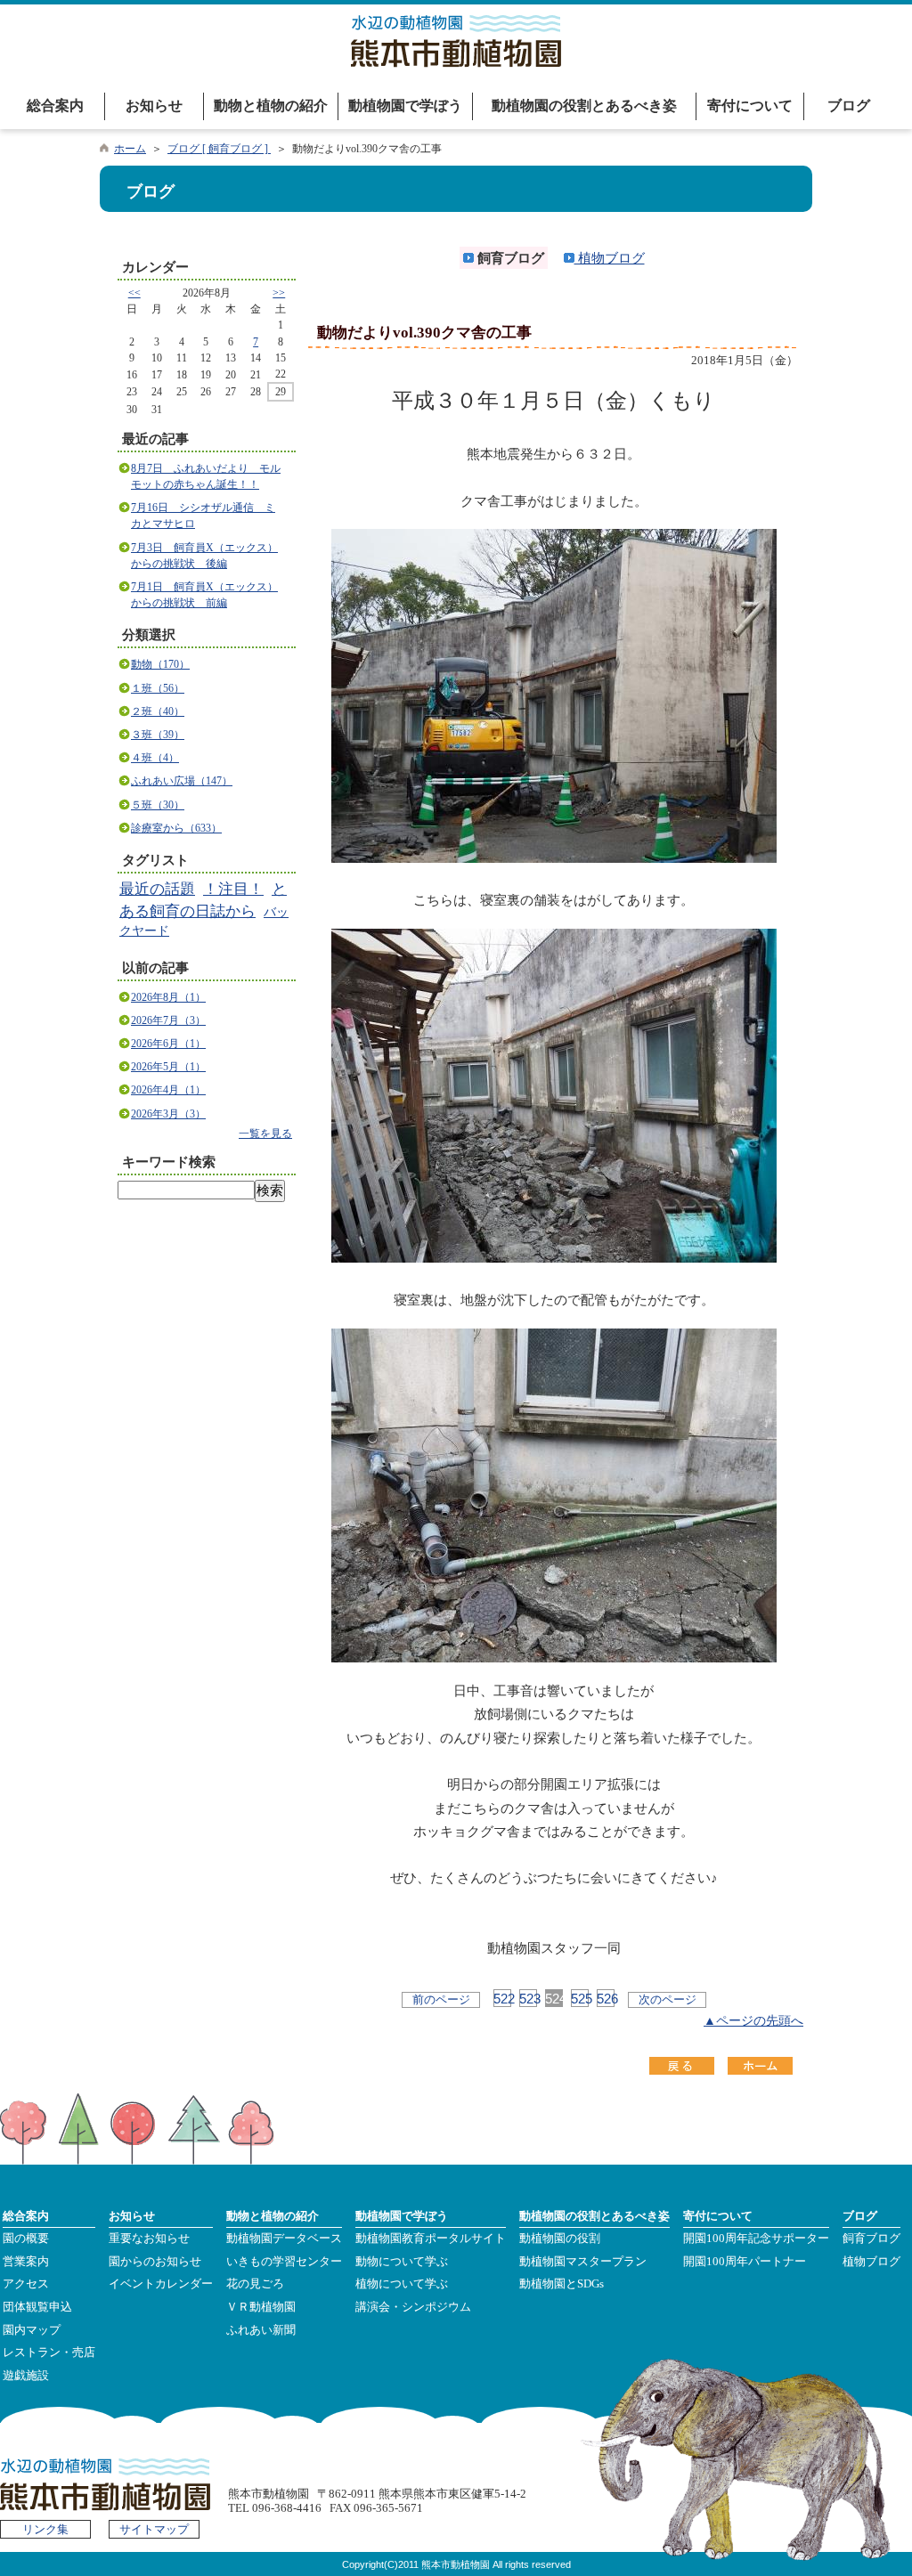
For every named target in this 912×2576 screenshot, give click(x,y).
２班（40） (158, 711)
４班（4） (155, 758)
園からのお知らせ (155, 2262)
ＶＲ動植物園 (261, 2307)
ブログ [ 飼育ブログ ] (219, 149)
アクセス (26, 2284)
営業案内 (26, 2262)
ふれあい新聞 (261, 2330)
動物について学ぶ (402, 2262)
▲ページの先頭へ (753, 2021)
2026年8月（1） (168, 997)
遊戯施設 (26, 2376)
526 (606, 1999)
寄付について (750, 106)
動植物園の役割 (560, 2239)
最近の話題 (157, 889)
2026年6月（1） (168, 1044)
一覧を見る (265, 1134)
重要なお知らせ (149, 2239)
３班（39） (158, 735)
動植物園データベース (284, 2239)
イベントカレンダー (161, 2284)
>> (279, 293)
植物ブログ (610, 258)
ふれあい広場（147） (182, 781)
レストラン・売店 (49, 2353)
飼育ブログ (871, 2239)
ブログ (849, 106)
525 (580, 1999)
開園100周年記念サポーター (756, 2239)
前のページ (441, 1999)
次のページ (668, 1999)
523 (528, 1999)
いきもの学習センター (284, 2262)
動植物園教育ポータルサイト (431, 2239)
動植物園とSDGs (562, 2284)
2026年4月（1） (168, 1090)
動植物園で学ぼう (405, 106)
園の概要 (26, 2239)
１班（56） (158, 688)
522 (502, 1999)
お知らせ (154, 106)
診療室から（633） (176, 828)
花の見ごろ (255, 2284)
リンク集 (45, 2530)
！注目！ (233, 889)
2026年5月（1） (168, 1067)
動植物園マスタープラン (583, 2262)
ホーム (130, 149)
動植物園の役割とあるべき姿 (584, 106)
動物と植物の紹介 (271, 106)
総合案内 (55, 106)
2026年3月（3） (168, 1114)
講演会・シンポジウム (413, 2307)
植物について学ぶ (402, 2284)
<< (134, 293)
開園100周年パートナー (745, 2262)
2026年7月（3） (168, 1020)
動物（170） (160, 664)
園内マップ (32, 2330)
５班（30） (158, 805)
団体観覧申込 (37, 2307)
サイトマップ (154, 2530)
